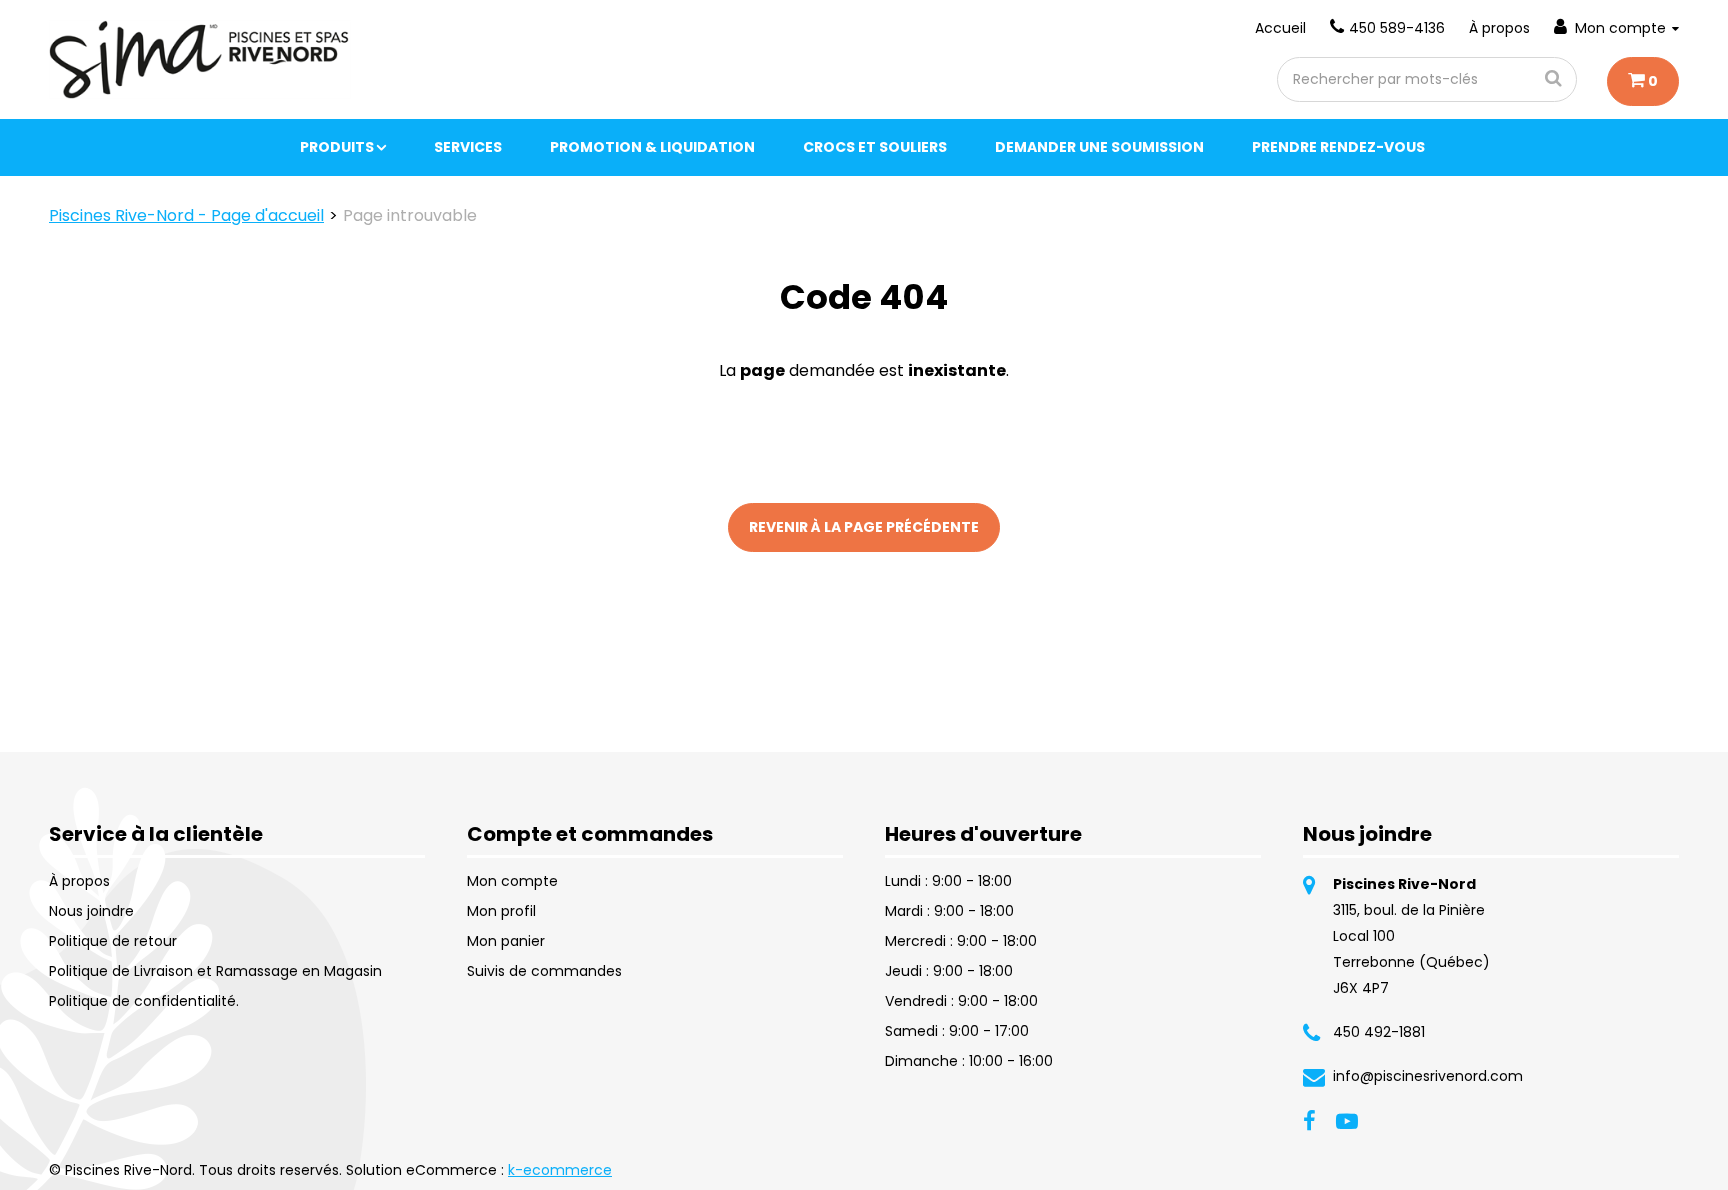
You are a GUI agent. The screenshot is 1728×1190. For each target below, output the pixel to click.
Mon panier (506, 941)
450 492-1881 (1379, 1032)
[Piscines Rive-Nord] (200, 59)
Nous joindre (91, 911)
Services (468, 147)
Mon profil (501, 911)
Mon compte (1620, 28)
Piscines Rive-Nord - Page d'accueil (186, 215)
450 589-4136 (1397, 28)
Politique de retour (113, 941)
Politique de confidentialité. (144, 1001)
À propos (1499, 28)
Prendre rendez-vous (1338, 147)
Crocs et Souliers (875, 147)
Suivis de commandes (544, 971)
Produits (337, 147)
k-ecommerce (560, 1170)
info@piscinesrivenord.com (1428, 1076)
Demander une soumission (1099, 147)
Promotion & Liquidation (652, 147)
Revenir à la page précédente (864, 527)
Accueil (1280, 28)
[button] (1643, 81)
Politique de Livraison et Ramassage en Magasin (215, 971)
